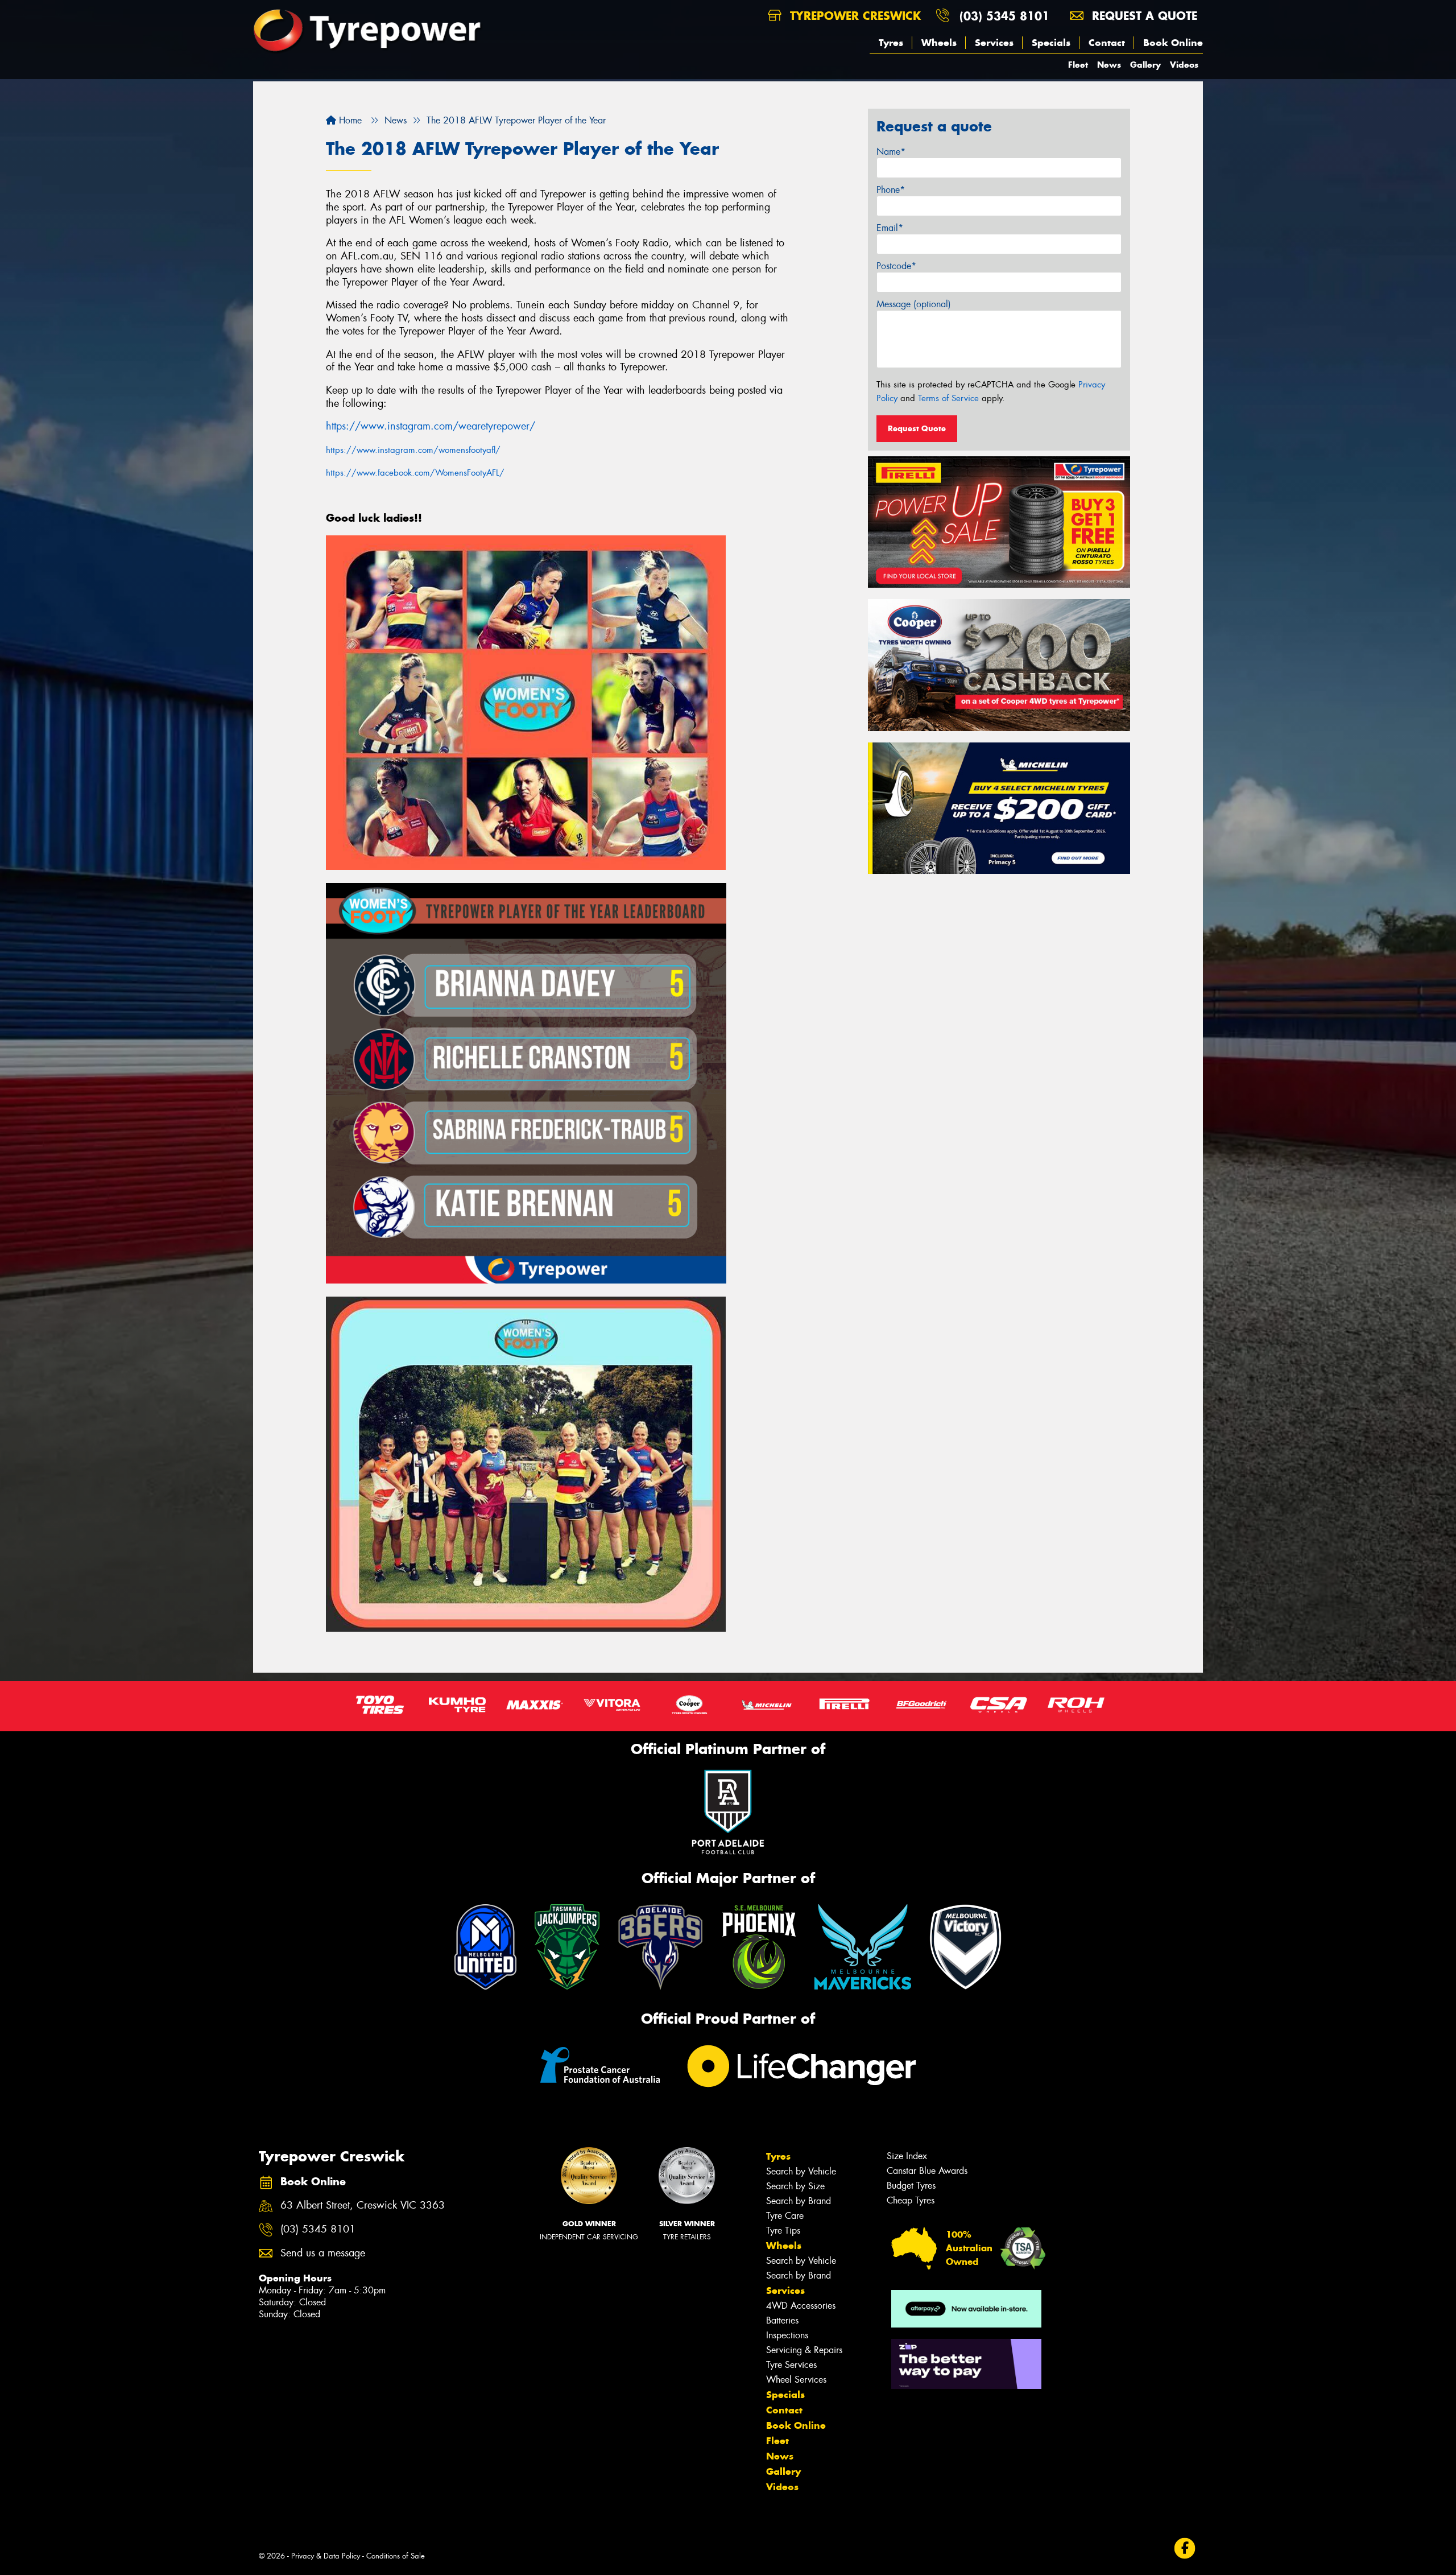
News (1109, 65)
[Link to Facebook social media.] (1185, 2549)
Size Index (907, 2156)
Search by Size (795, 2186)
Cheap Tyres (911, 2200)
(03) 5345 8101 (1004, 16)
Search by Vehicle (801, 2171)
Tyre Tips (783, 2231)
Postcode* (896, 266)
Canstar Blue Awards (927, 2171)
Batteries (782, 2320)
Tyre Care (785, 2216)
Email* (890, 228)
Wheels (939, 43)
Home (349, 120)
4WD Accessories (801, 2306)
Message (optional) (914, 304)
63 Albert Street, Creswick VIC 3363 (363, 2205)
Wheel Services (796, 2380)
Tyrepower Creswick (853, 16)
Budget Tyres (911, 2186)
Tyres (891, 43)
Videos (1184, 65)
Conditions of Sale (396, 2556)
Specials (1051, 43)
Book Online (1173, 43)
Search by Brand (799, 2201)
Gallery (1145, 65)
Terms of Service (948, 398)
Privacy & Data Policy (326, 2556)
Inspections (787, 2335)
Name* (891, 152)
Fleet (1078, 65)
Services (994, 43)
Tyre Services (791, 2365)
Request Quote (917, 428)
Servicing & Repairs (804, 2350)
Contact (1107, 43)
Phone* (891, 190)
